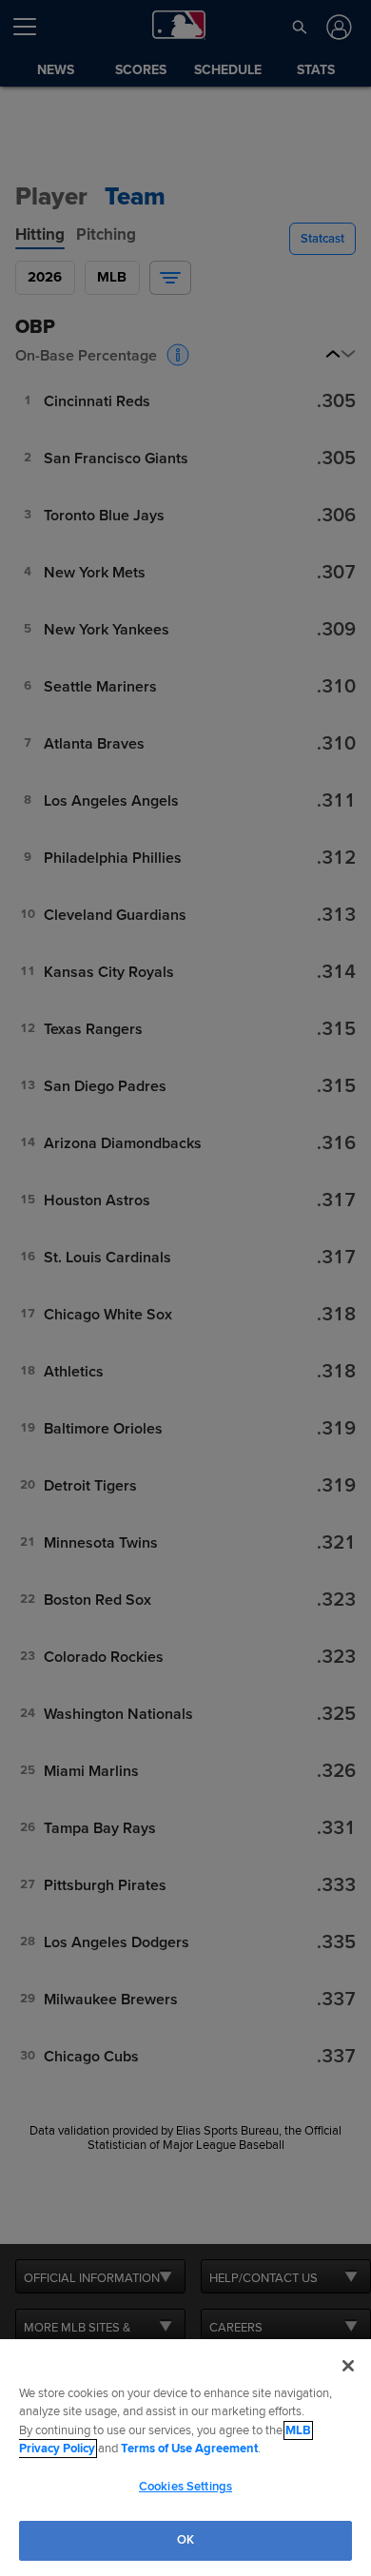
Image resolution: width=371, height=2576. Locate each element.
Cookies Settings (185, 2487)
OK (185, 2540)
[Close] (348, 2366)
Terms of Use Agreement (189, 2449)
